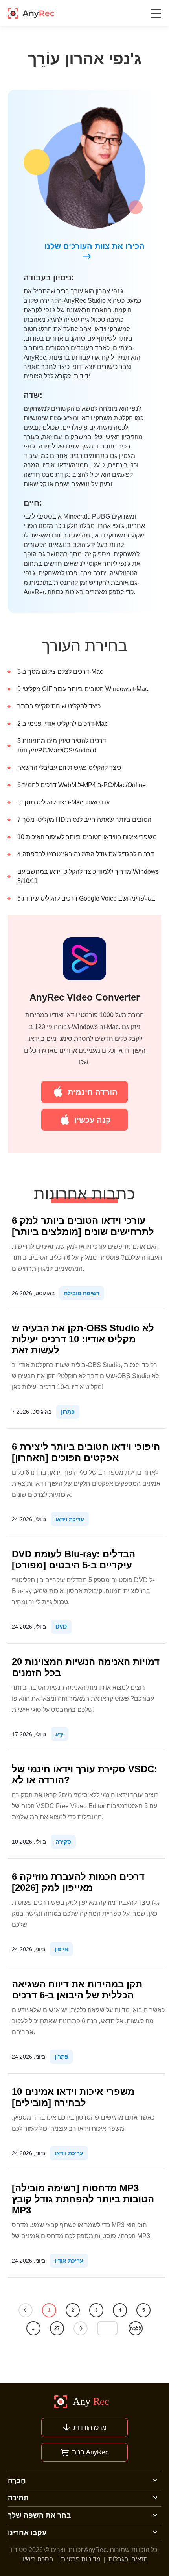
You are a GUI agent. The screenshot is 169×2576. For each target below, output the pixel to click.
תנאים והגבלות (128, 2559)
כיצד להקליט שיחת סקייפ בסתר (59, 706)
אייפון (62, 1949)
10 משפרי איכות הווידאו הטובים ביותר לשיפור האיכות (87, 837)
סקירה (63, 1842)
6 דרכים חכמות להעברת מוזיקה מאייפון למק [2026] (78, 1882)
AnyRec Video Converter (84, 997)
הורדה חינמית (93, 1092)
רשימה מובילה (82, 1293)
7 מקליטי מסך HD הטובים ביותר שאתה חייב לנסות (84, 820)
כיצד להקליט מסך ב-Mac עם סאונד (63, 802)
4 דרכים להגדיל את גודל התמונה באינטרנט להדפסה (86, 854)
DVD (61, 1627)
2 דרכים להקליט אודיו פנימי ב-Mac (62, 724)
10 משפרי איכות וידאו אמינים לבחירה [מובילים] (73, 2097)
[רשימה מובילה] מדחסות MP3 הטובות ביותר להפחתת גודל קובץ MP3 (83, 2199)
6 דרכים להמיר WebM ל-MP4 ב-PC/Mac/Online (82, 785)
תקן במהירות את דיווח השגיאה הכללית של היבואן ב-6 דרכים (77, 1989)
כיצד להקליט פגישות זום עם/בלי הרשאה (69, 768)
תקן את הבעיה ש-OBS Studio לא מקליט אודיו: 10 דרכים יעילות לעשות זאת (83, 1339)
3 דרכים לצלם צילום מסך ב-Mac (60, 672)
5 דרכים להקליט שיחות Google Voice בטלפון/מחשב (86, 898)
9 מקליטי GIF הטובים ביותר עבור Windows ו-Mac (83, 689)
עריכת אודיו (69, 2261)
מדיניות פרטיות (81, 2559)
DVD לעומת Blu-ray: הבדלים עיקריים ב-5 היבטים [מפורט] (73, 1559)
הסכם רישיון (37, 2559)
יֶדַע (60, 1734)
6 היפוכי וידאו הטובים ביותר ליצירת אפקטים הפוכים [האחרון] (86, 1452)
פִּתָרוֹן (68, 1412)
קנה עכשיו (93, 1120)
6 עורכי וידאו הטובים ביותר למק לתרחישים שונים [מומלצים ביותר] (83, 1226)
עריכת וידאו (70, 1519)
